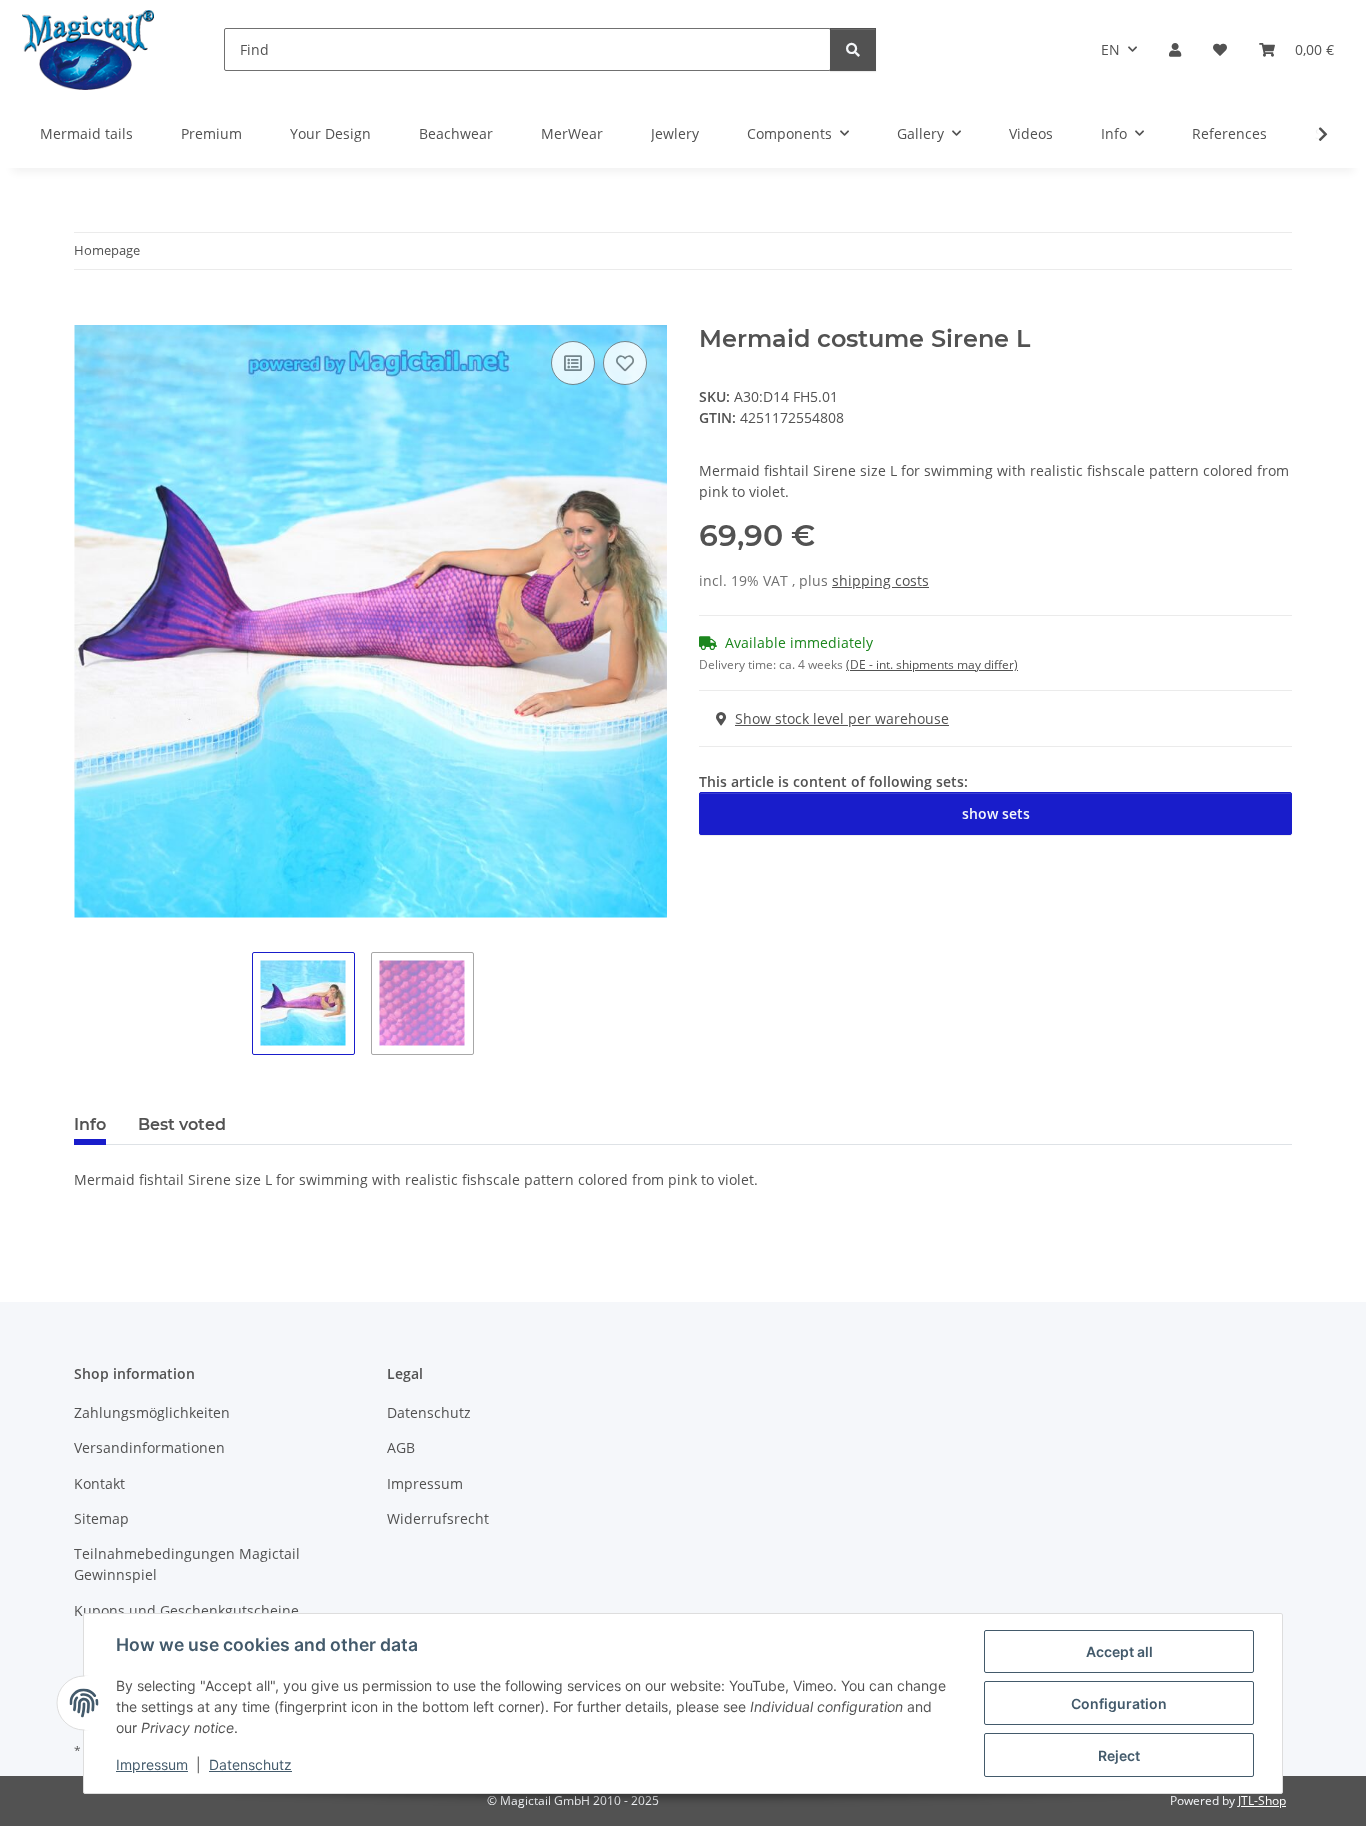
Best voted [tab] (182, 1124)
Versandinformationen (149, 1447)
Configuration (1119, 1703)
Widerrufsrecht (438, 1518)
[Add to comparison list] (573, 363)
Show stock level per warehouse (842, 718)
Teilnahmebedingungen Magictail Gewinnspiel (187, 1564)
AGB (401, 1447)
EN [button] (1110, 49)
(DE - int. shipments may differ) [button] (932, 664)
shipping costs (880, 580)
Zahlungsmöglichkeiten (152, 1412)
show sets (996, 813)
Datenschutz (250, 1764)
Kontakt (99, 1483)
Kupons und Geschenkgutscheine (186, 1610)
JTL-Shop (1262, 1800)
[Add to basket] (90, 314)
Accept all (1119, 1651)
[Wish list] (1220, 49)
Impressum (152, 1764)
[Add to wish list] (625, 363)
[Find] (853, 49)
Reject (1119, 1755)
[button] (1175, 49)
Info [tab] (90, 1124)
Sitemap (101, 1518)
